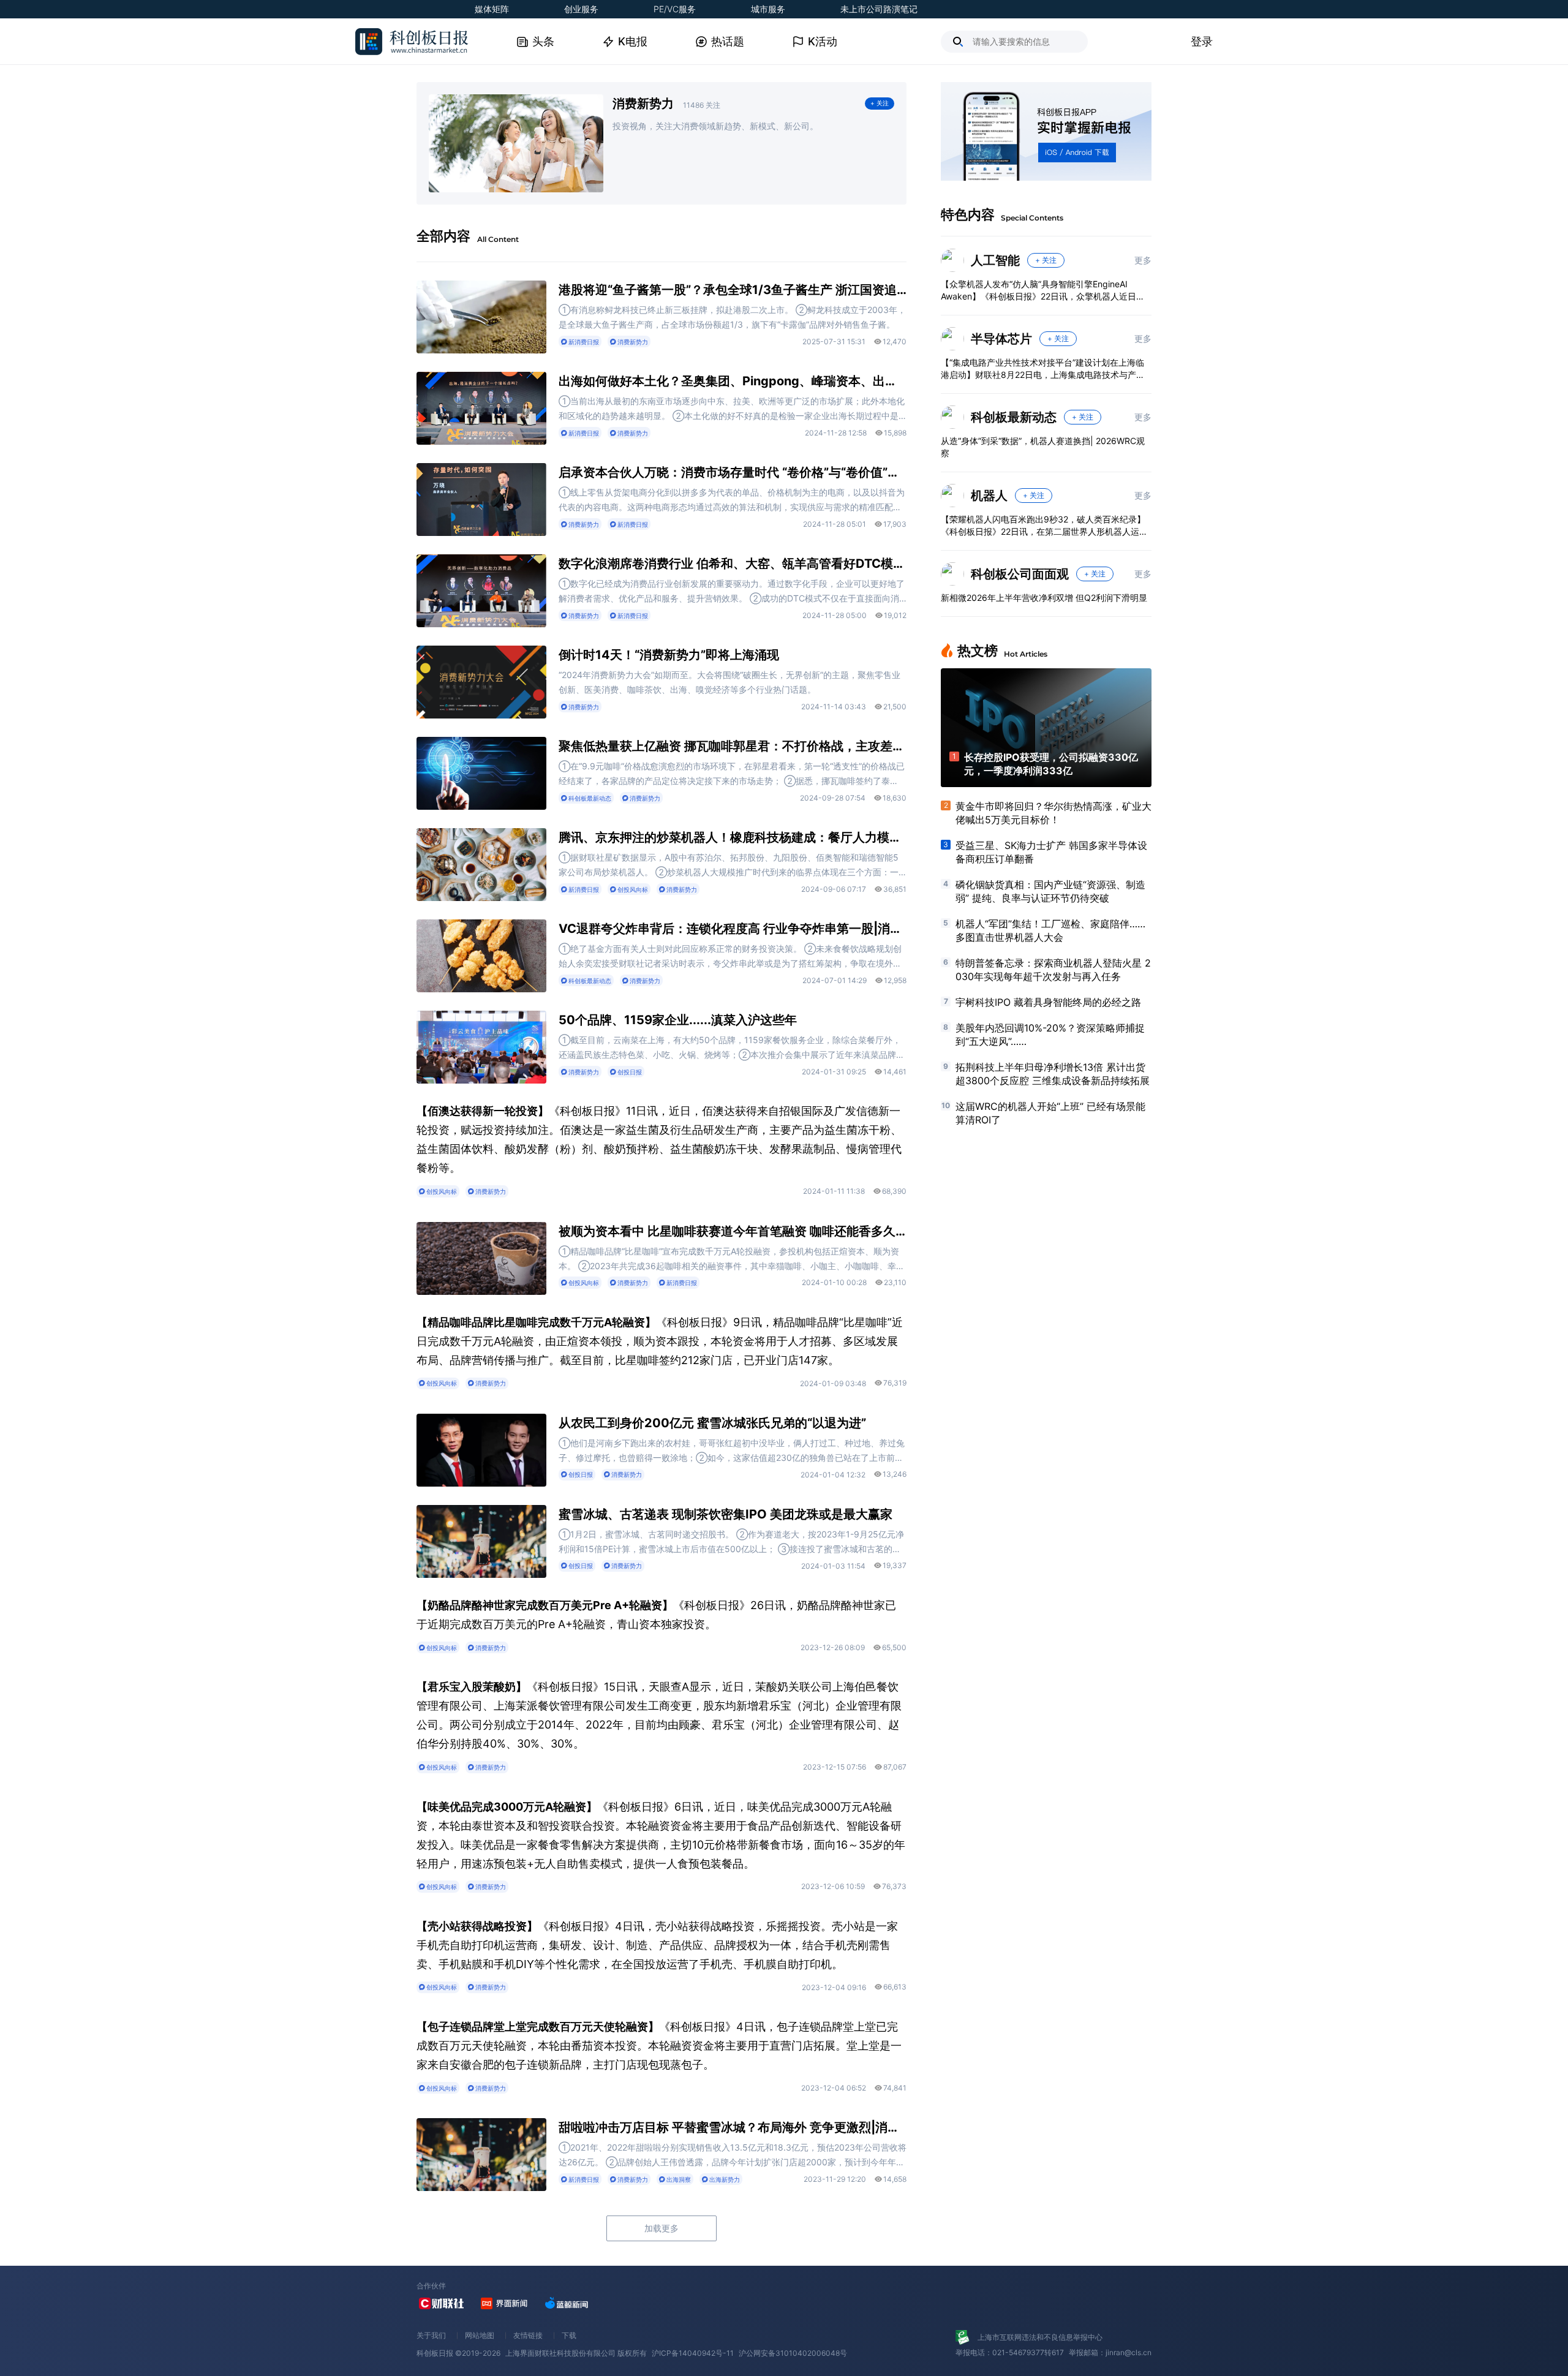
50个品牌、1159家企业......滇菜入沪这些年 (678, 1020)
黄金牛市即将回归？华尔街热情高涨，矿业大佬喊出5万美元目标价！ (1053, 813)
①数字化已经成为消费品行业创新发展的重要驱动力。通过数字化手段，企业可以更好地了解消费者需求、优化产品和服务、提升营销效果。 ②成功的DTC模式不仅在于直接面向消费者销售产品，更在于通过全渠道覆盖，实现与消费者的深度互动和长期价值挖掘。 (732, 592)
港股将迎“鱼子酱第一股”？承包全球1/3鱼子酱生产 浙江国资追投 (733, 290)
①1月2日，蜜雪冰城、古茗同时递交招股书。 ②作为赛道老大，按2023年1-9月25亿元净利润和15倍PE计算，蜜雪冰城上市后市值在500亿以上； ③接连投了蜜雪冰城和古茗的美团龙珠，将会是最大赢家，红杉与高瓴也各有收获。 (731, 1543)
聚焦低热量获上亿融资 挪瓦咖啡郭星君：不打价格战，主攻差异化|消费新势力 (733, 746)
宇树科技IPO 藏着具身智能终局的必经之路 (1048, 1002)
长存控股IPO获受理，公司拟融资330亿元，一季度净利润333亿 (1051, 764)
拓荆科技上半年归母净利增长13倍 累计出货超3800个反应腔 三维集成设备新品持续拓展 (1053, 1074)
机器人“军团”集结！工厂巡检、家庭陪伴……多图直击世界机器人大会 (1050, 930)
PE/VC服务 (675, 9)
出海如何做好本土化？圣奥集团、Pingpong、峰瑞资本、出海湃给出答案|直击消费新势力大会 (733, 381)
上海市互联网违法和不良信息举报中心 (1040, 2337)
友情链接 (528, 2335)
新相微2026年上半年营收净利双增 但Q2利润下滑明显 (1044, 598)
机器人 (989, 496)
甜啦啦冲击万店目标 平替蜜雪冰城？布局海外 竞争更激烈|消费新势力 (733, 2127)
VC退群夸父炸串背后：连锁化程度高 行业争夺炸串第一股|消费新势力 (733, 929)
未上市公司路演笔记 (879, 9)
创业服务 (581, 9)
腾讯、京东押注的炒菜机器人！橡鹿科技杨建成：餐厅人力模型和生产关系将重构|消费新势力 (733, 837)
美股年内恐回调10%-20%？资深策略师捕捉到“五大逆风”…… (1050, 1035)
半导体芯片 (1001, 339)
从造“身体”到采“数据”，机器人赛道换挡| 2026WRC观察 (1043, 447)
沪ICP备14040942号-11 (693, 2353)
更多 (1143, 260)
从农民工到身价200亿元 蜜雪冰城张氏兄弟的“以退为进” (712, 1423)
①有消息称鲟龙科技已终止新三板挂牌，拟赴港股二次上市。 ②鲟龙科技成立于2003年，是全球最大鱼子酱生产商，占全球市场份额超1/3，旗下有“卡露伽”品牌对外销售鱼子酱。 (732, 317)
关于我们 (431, 2335)
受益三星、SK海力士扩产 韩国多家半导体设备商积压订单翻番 (1051, 852)
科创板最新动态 (1014, 417)
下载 (569, 2335)
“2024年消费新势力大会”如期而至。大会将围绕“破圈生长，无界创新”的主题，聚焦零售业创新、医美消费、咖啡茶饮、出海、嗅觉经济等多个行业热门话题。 (729, 682)
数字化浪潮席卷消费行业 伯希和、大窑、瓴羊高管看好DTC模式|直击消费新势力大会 (733, 564)
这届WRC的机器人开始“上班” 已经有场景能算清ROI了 (1050, 1113)
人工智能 (995, 260)
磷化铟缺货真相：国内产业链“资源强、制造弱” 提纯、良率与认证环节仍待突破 (1050, 891)
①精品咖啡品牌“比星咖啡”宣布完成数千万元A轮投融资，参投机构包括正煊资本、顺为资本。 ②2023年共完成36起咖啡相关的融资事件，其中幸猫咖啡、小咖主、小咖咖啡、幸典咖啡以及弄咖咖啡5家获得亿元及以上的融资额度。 (732, 1260)
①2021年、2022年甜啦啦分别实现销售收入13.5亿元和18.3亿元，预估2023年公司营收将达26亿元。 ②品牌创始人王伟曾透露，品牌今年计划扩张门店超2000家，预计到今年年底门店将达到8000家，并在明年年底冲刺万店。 (733, 2156)
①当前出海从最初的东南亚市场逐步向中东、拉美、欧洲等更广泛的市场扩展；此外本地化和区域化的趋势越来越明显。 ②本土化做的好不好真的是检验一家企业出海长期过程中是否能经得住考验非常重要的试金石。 (732, 409)
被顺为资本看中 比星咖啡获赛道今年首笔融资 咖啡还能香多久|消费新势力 (733, 1231)
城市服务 (768, 9)
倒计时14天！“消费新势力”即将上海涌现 (669, 655)
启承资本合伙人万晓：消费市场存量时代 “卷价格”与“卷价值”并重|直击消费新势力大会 (733, 472)
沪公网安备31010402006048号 (793, 2353)
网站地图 (480, 2335)
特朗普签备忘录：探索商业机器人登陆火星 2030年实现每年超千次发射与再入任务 (1053, 970)
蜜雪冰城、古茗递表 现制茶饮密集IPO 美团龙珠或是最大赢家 (726, 1514)
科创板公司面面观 (1020, 574)
